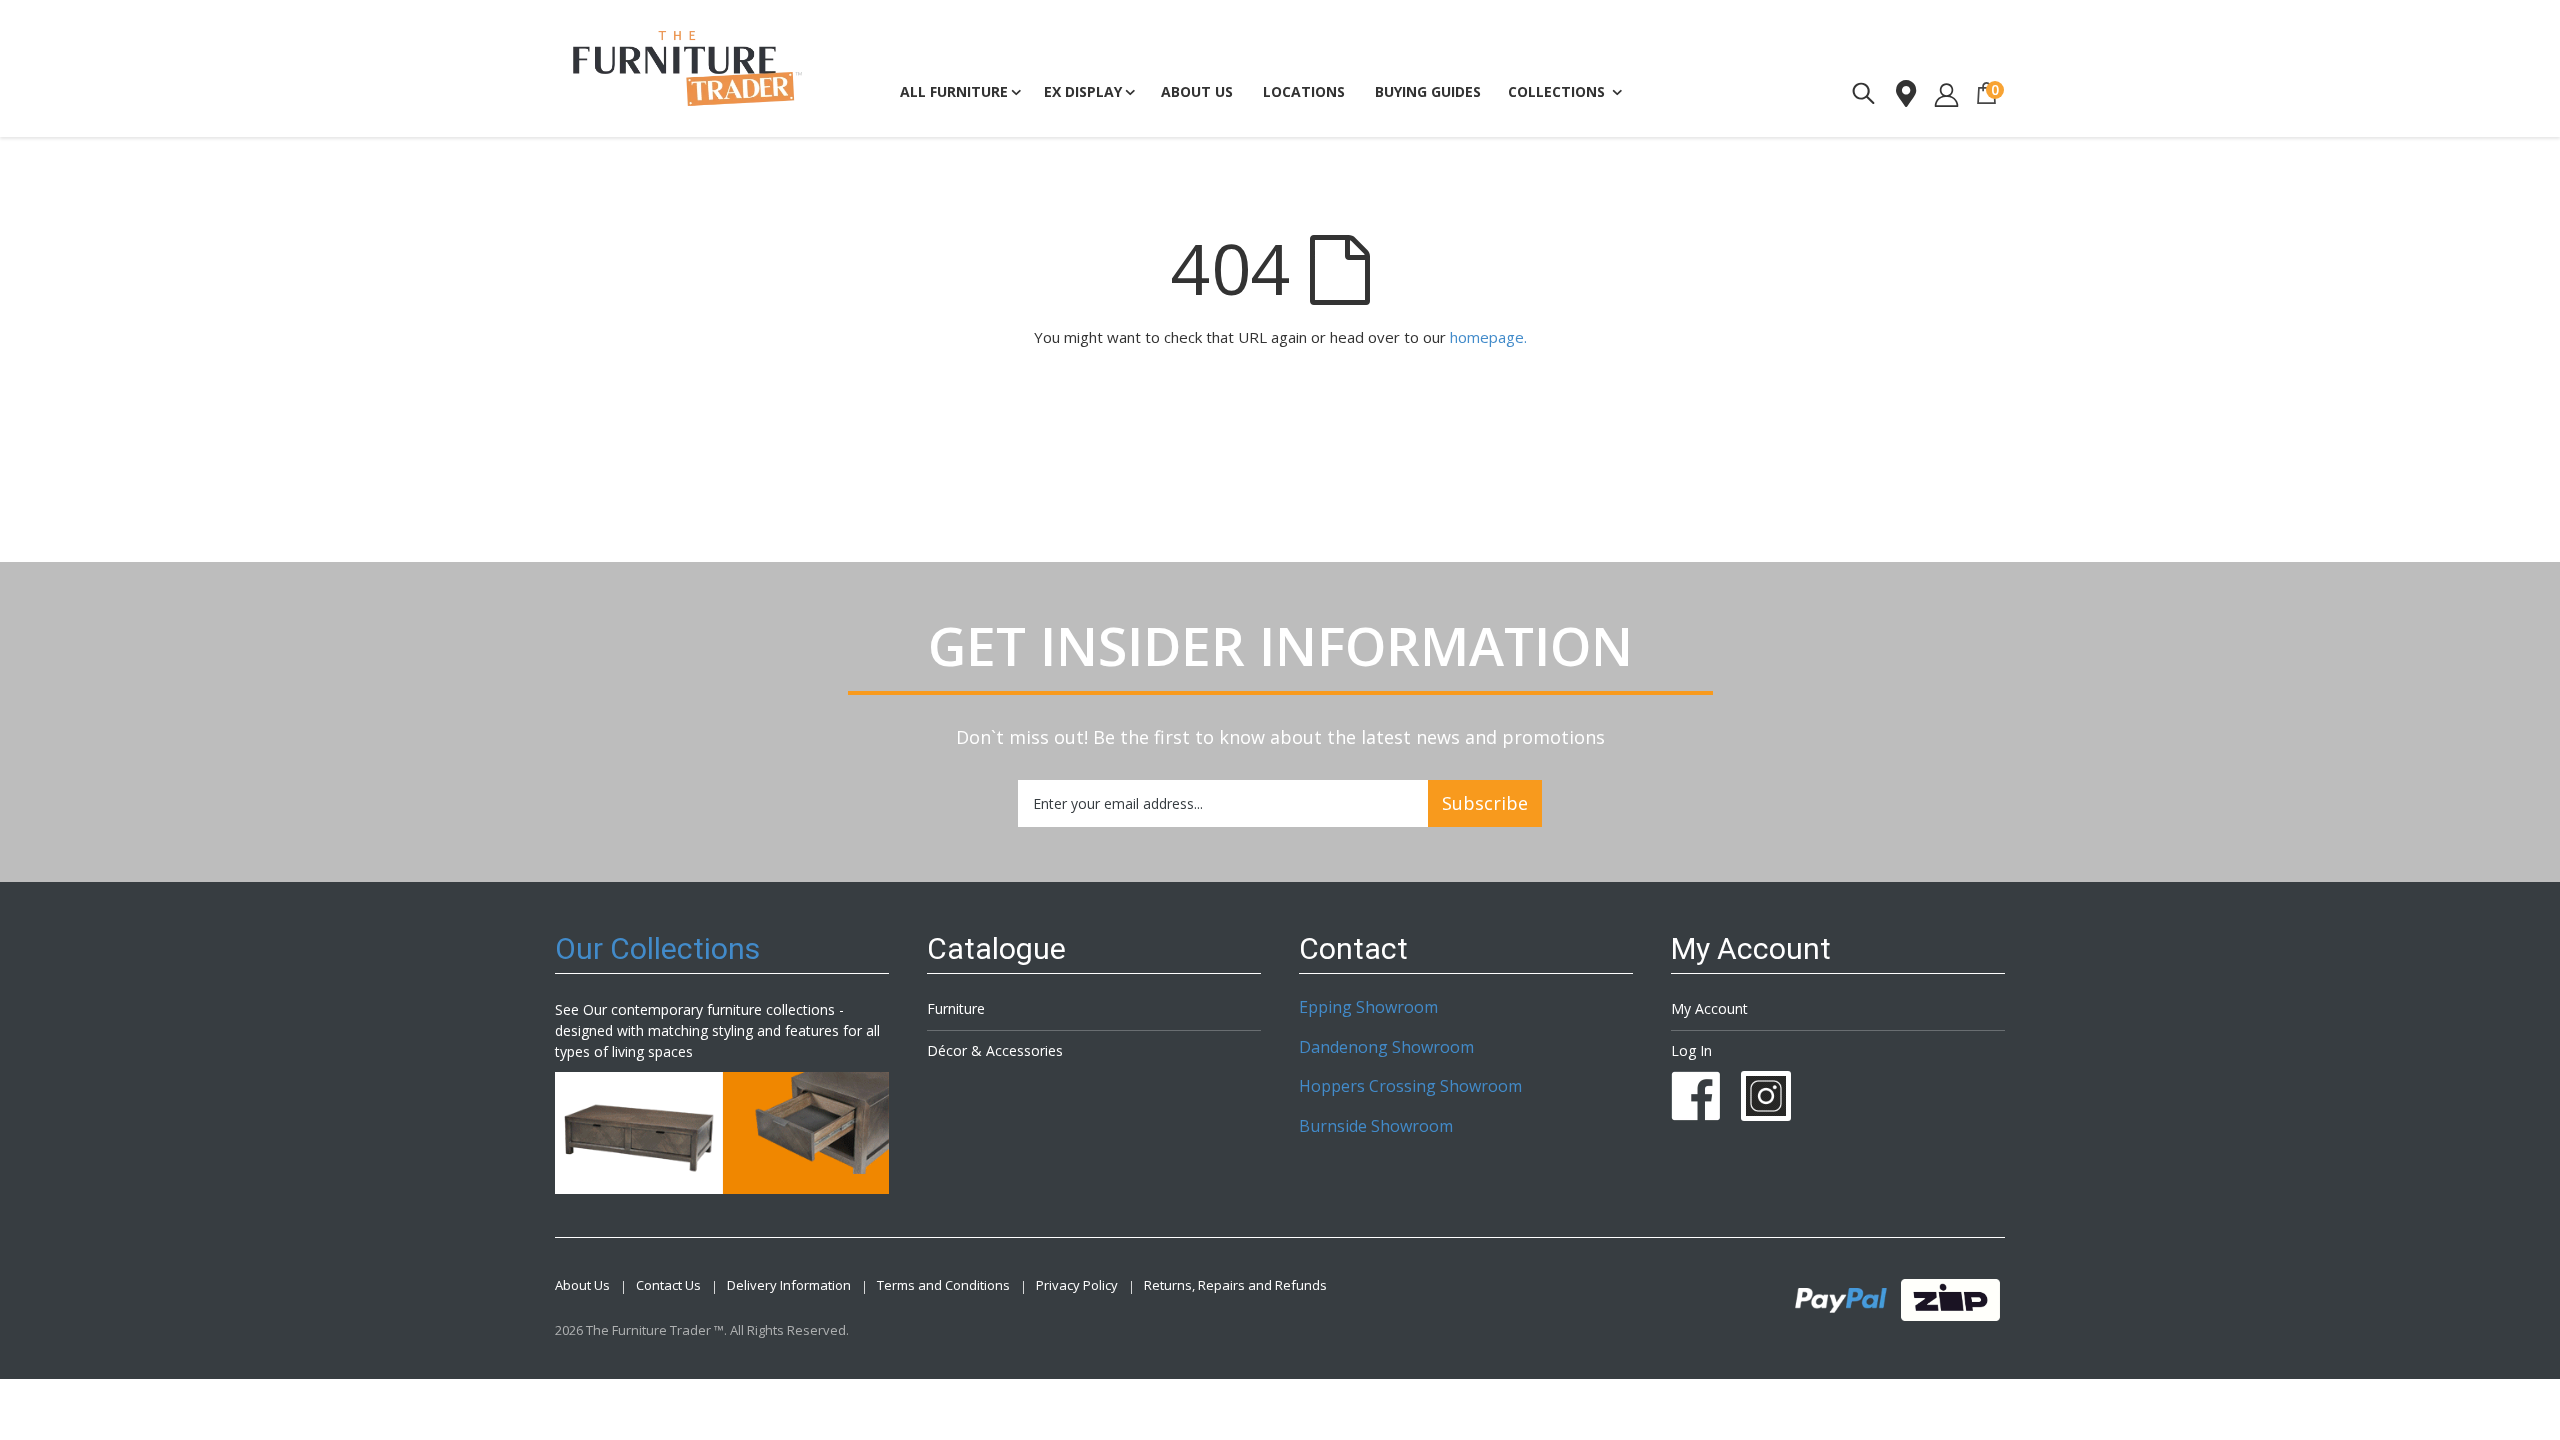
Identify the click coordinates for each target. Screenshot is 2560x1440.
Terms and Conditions (943, 1285)
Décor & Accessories (995, 1050)
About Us (582, 1285)
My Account (1709, 1008)
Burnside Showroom (1376, 1126)
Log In (1691, 1050)
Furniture (956, 1008)
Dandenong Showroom (1386, 1047)
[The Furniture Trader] (687, 68)
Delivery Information (789, 1285)
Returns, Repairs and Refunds (1235, 1285)
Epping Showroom (1368, 1007)
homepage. (1488, 337)
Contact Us (668, 1285)
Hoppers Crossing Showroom (1410, 1086)
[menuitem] (1428, 92)
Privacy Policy (1077, 1285)
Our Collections (657, 948)
